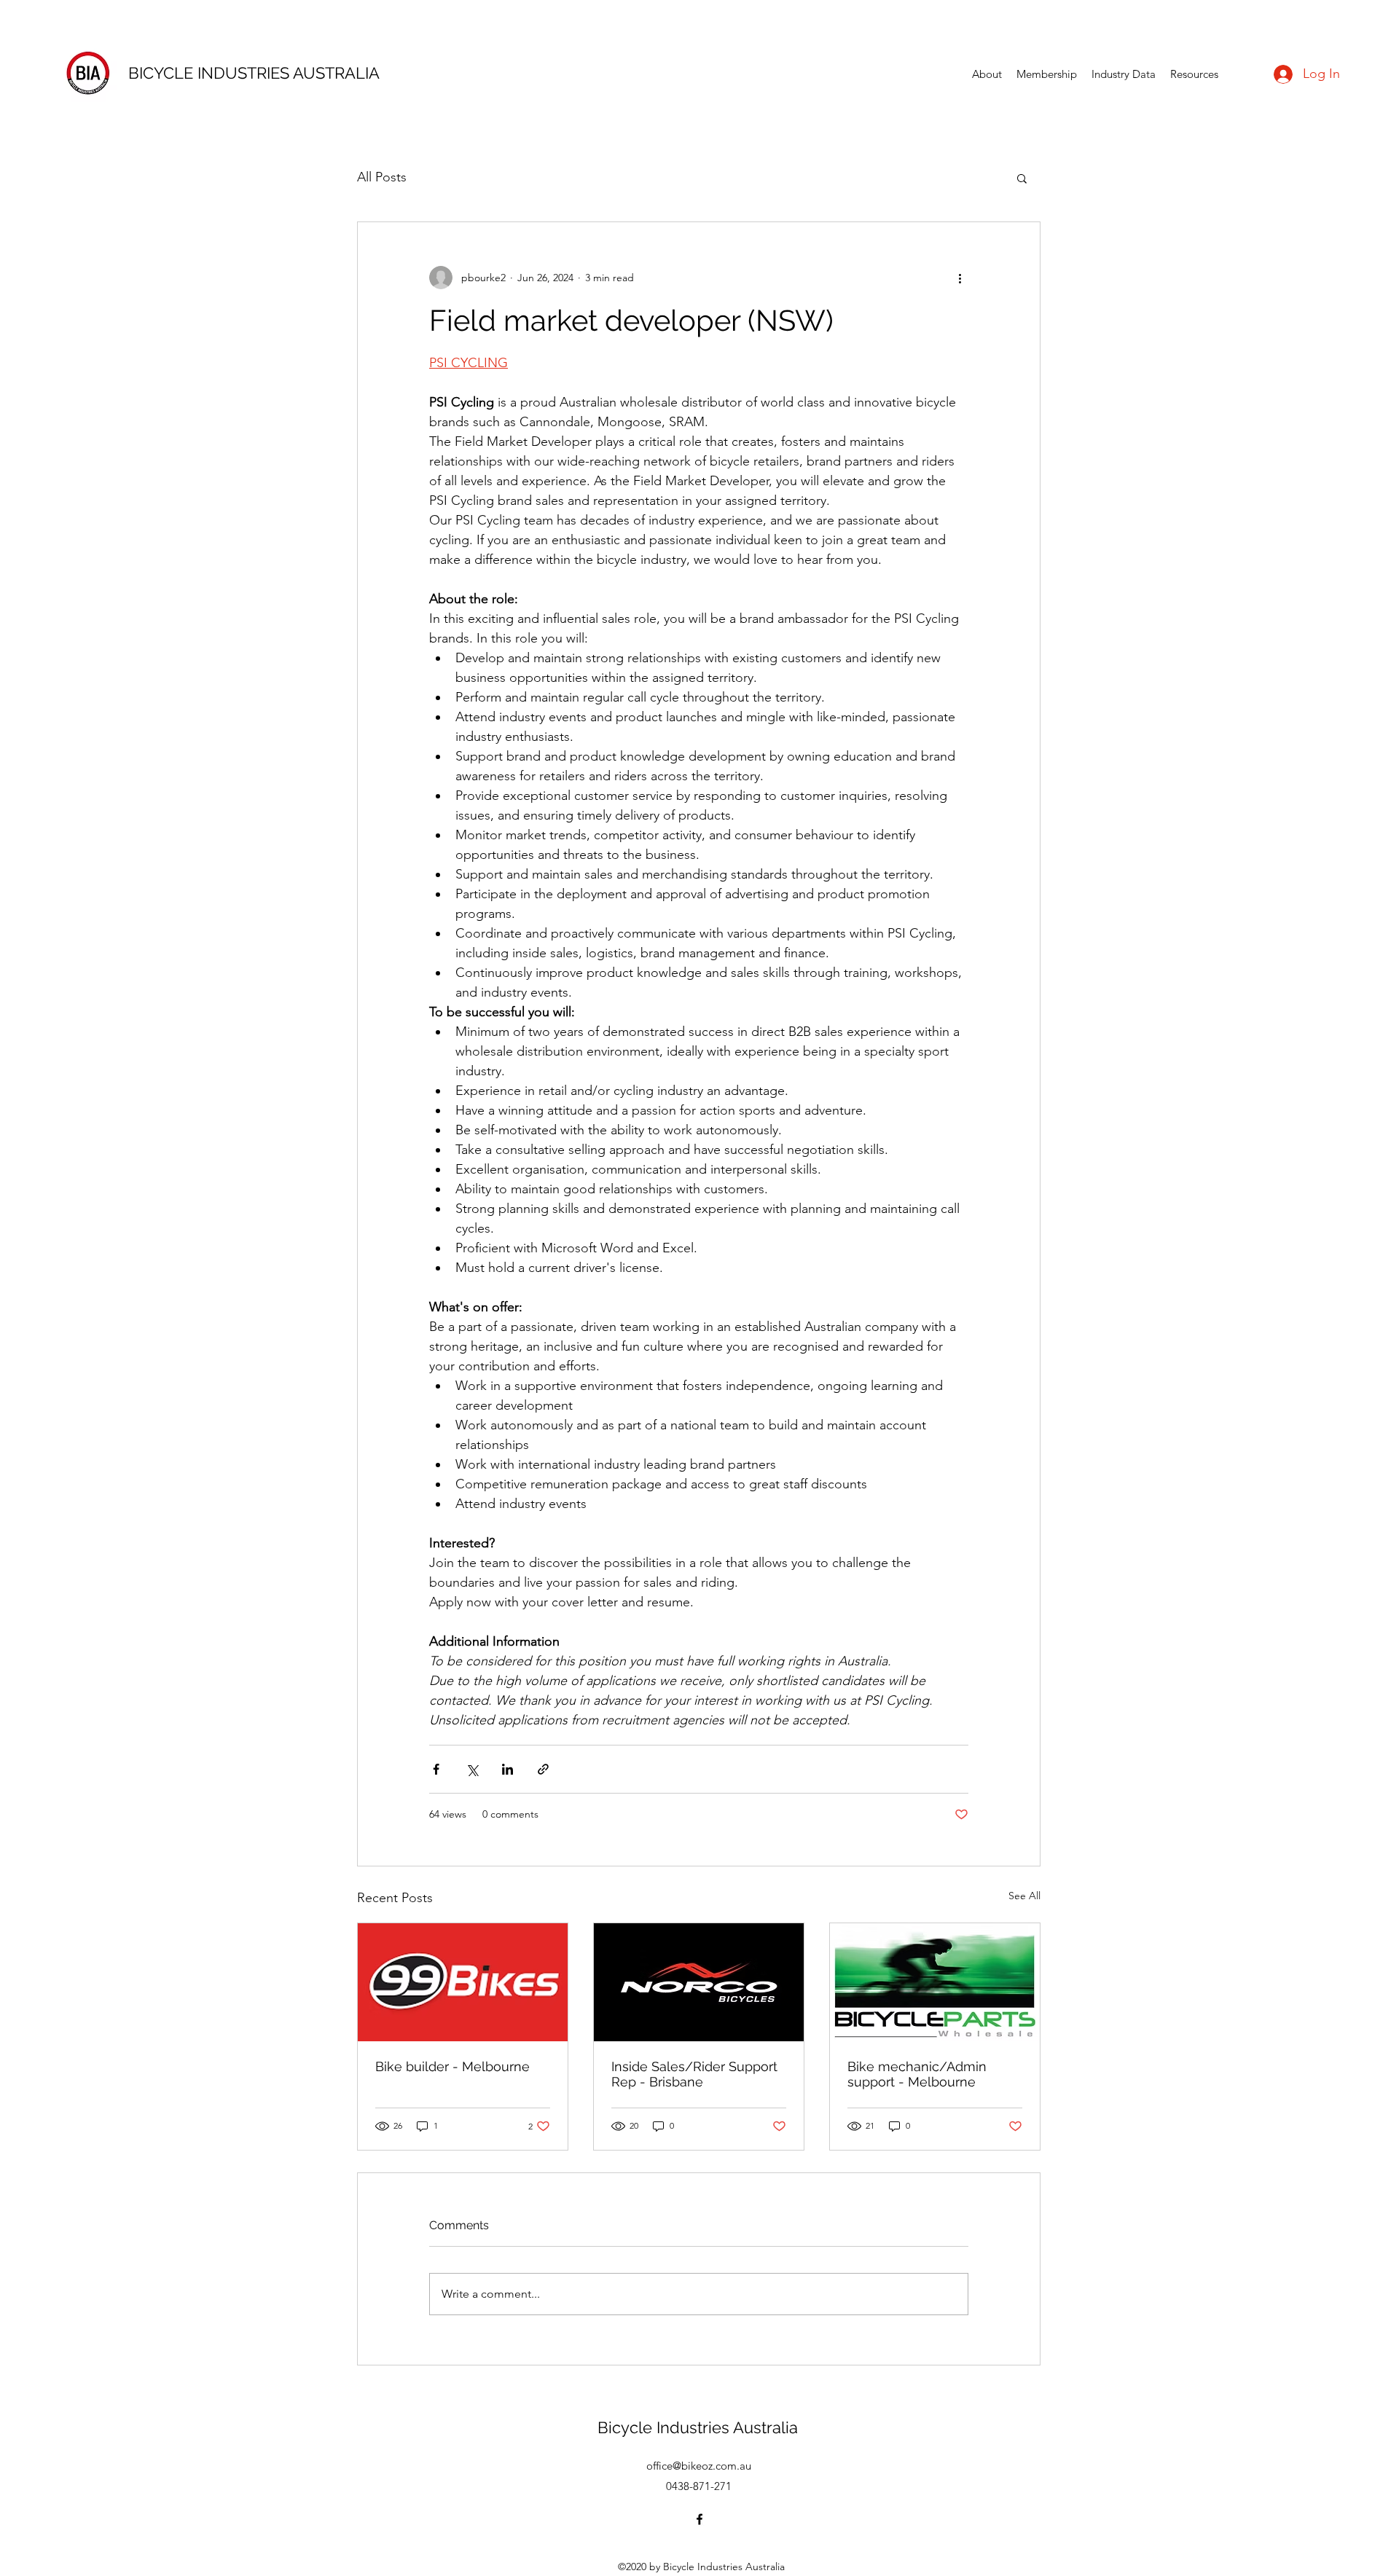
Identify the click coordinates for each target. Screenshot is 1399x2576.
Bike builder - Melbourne (452, 2066)
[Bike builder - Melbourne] (463, 1982)
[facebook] (699, 2519)
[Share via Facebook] (436, 1769)
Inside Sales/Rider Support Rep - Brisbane (694, 2074)
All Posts (382, 177)
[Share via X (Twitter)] (472, 1769)
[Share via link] (543, 1769)
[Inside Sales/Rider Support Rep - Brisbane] (699, 1982)
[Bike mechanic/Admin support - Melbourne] (935, 1982)
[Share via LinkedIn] (508, 1769)
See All (1024, 1896)
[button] (1022, 178)
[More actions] (960, 278)
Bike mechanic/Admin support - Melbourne (917, 2074)
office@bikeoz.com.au (699, 2466)
